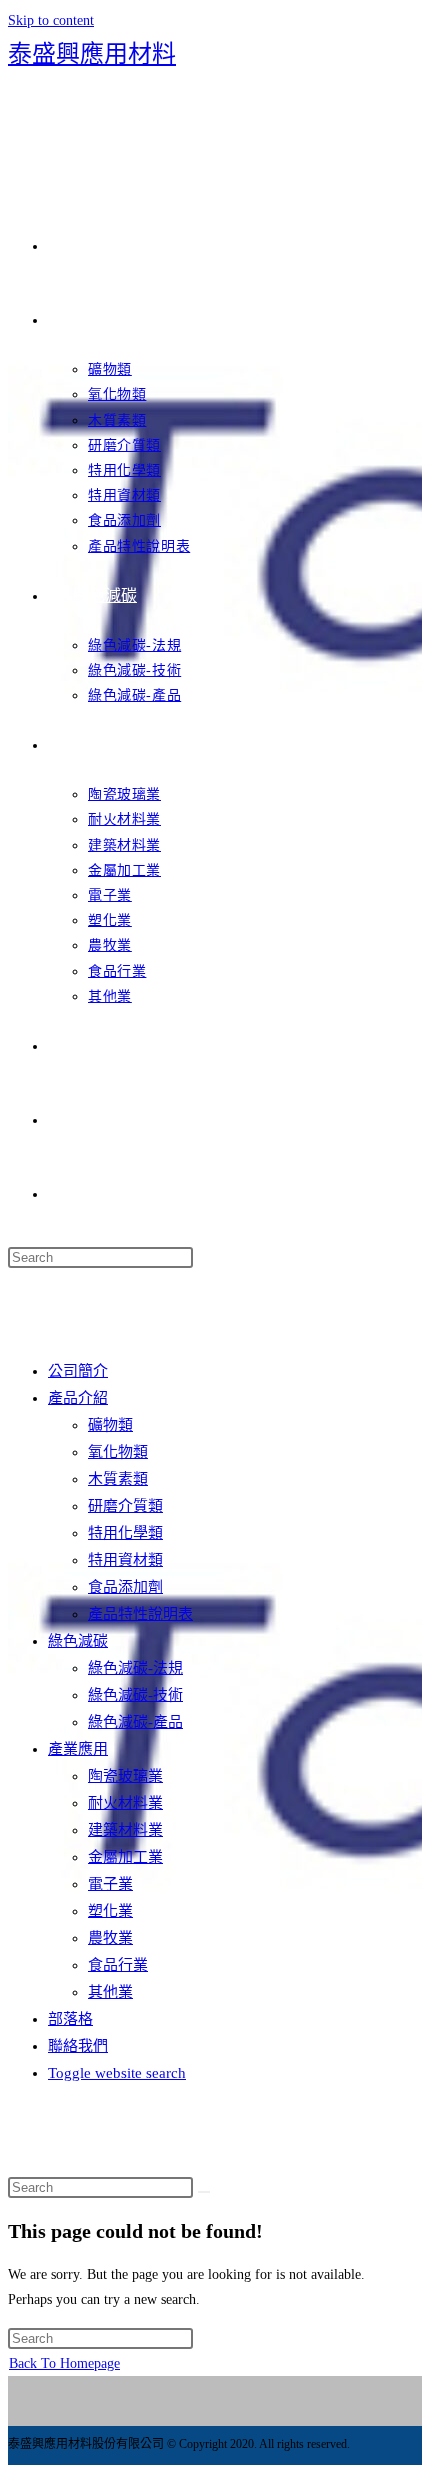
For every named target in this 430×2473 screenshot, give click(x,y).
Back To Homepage (64, 2363)
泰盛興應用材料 (92, 54)
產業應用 (78, 1749)
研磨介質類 (125, 1506)
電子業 (110, 1884)
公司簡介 (78, 1371)
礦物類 (110, 1425)
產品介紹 (78, 1398)
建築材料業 (125, 1830)
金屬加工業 (125, 1857)
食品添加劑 (125, 1587)
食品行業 (118, 1965)
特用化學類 (125, 1533)
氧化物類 (118, 1452)
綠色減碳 (78, 1641)
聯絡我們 (78, 2046)
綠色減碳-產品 (135, 1722)
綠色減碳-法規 (135, 1668)
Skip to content (51, 20)
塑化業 (110, 1911)
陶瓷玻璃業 (125, 1776)
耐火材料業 (125, 1803)
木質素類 (118, 1479)
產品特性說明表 (140, 1614)
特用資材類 (125, 1560)
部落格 (70, 2019)
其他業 (110, 1992)
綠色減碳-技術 (135, 1695)
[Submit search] (204, 2192)
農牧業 (110, 1938)
